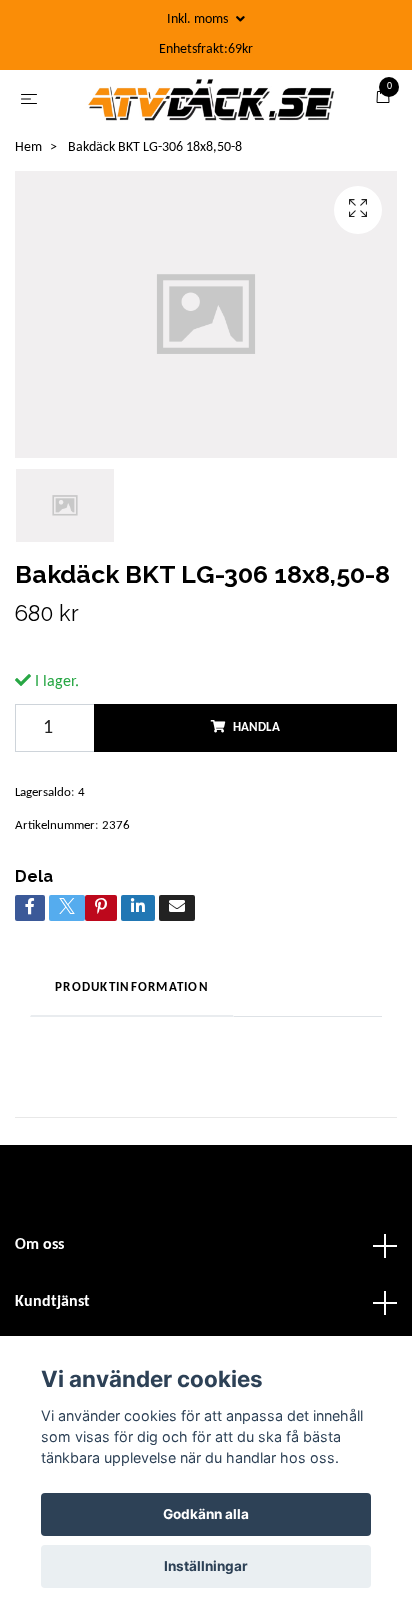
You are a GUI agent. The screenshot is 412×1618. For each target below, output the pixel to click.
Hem (28, 154)
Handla (256, 733)
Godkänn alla (206, 1514)
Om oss (39, 1252)
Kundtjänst (52, 1309)
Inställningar (206, 1566)
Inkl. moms (199, 19)
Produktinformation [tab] (132, 994)
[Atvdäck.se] (210, 103)
